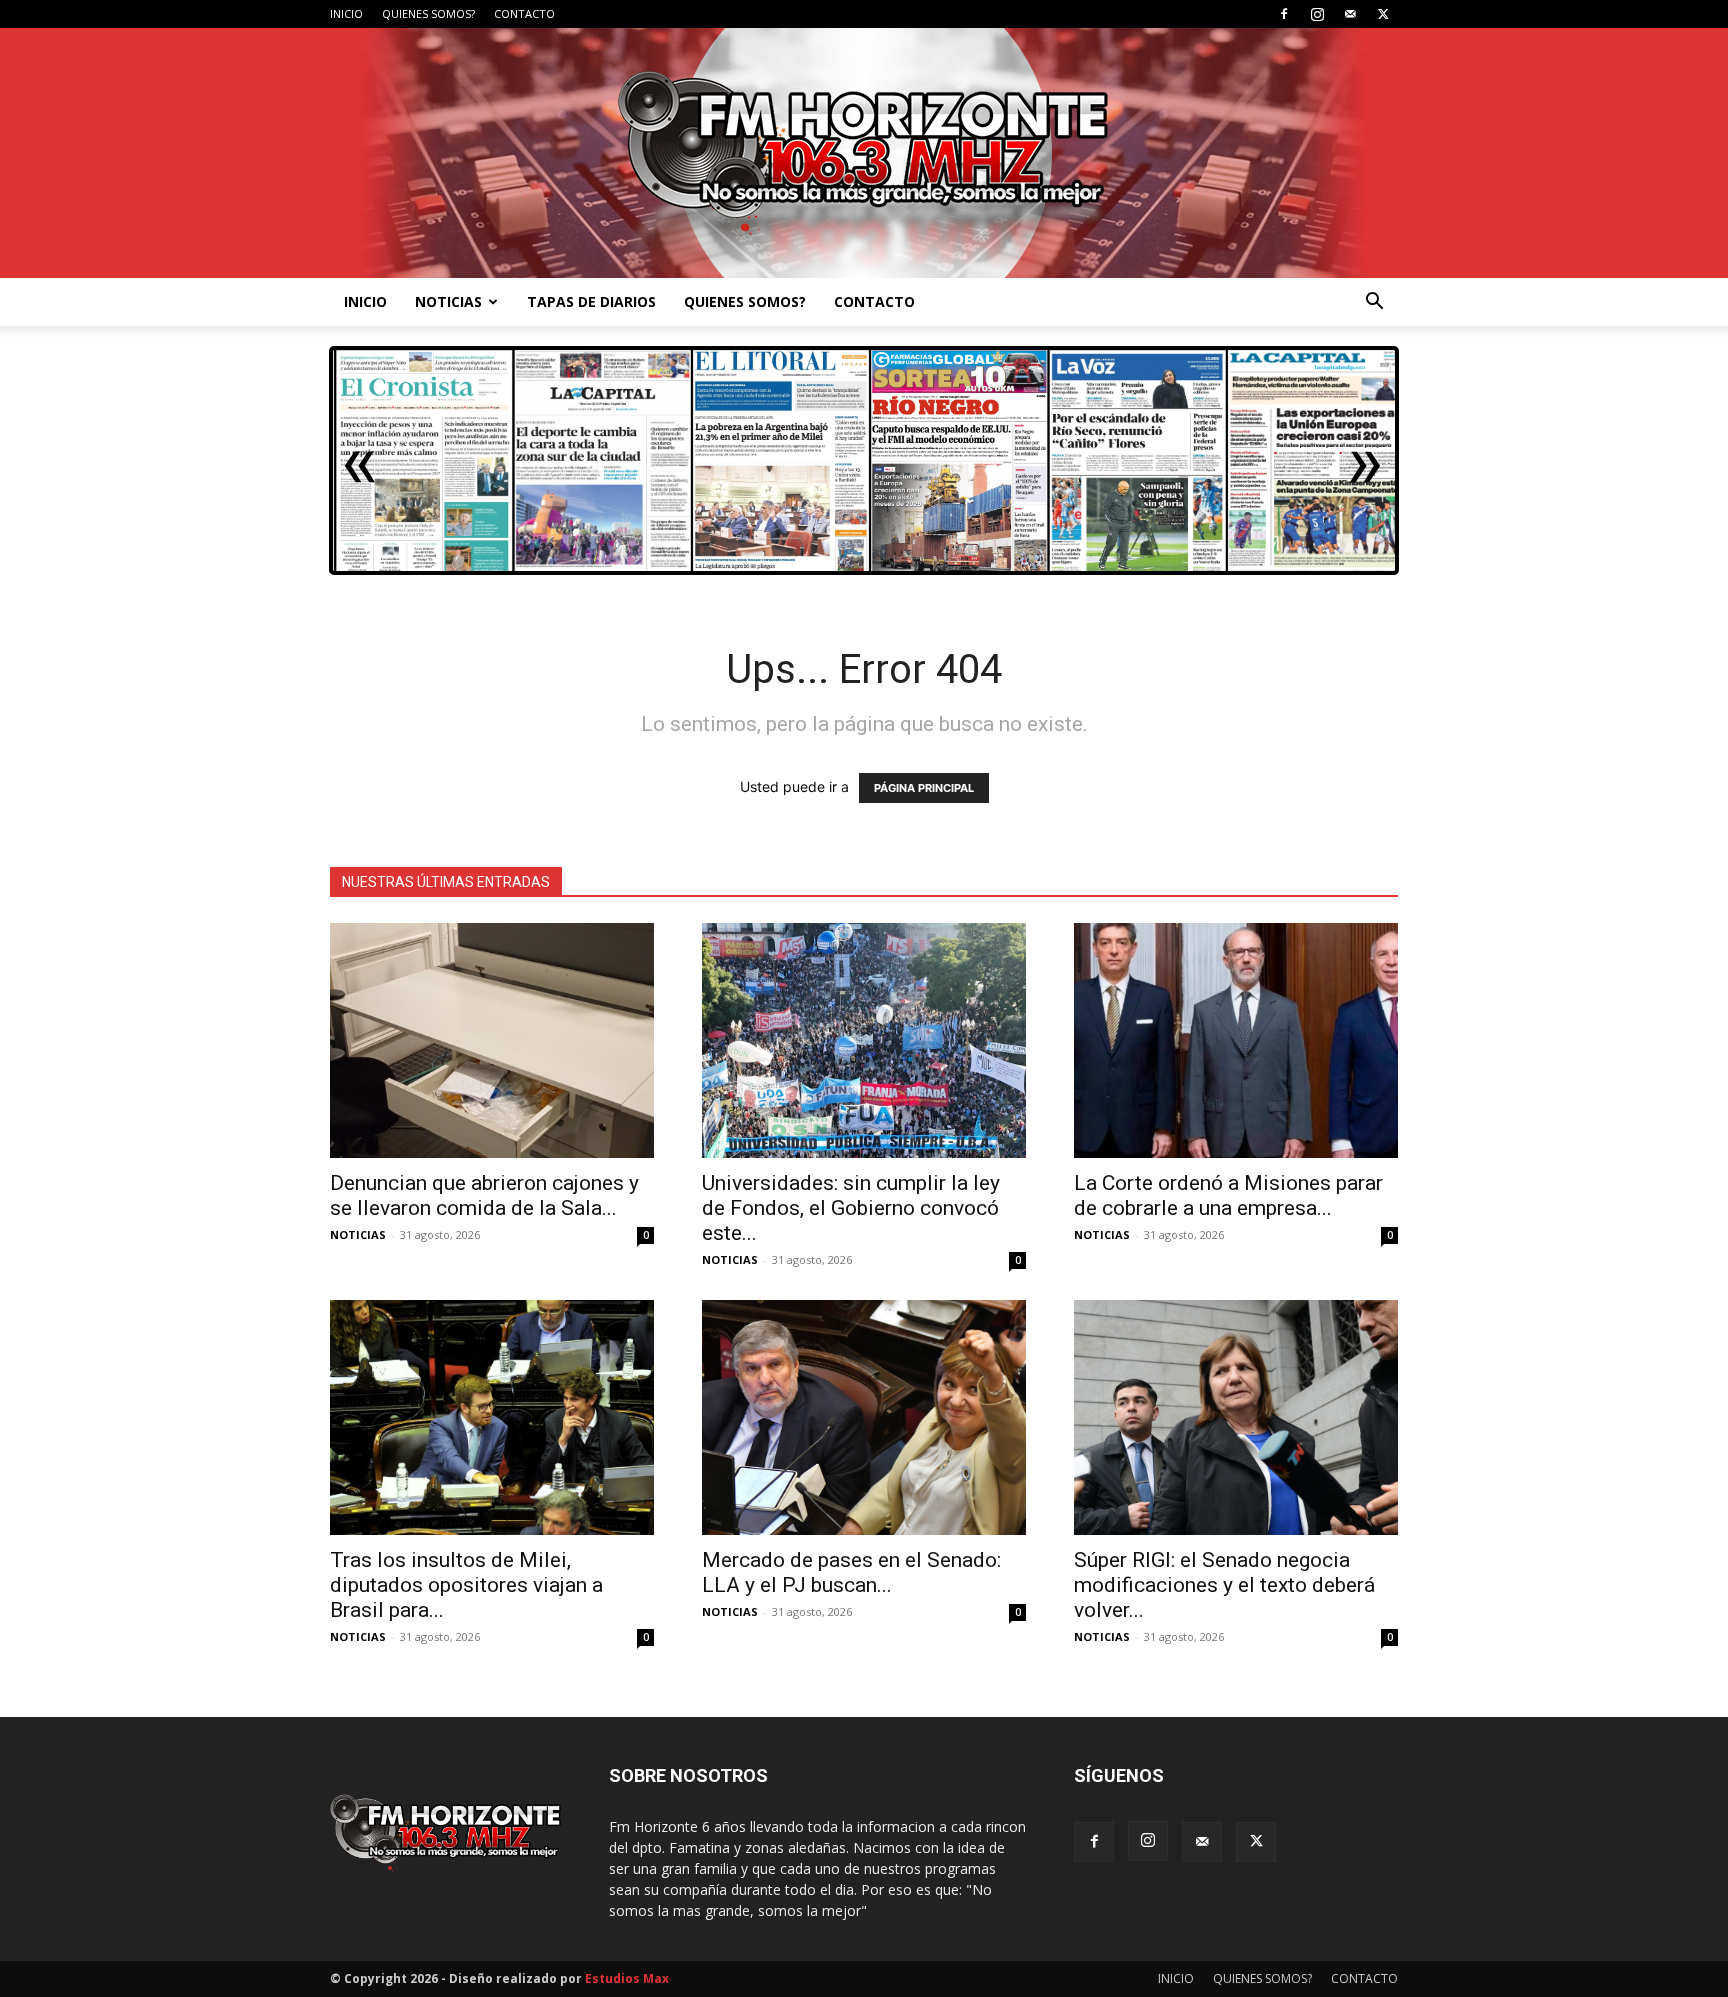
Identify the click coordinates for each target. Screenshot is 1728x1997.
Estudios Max (627, 1978)
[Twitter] (1383, 14)
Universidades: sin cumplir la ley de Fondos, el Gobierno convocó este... (851, 1208)
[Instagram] (1317, 14)
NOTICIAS (448, 301)
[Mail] (1350, 14)
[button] (1374, 303)
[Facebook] (1284, 14)
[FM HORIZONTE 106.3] (864, 153)
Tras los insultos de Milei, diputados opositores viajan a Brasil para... (466, 1585)
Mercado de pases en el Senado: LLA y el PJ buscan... (851, 1572)
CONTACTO (524, 13)
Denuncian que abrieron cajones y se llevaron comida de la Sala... (484, 1195)
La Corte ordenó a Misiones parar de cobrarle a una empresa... (1228, 1195)
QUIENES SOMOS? (428, 13)
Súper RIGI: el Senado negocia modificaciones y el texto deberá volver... (1224, 1585)
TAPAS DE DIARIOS (591, 301)
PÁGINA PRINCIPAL (924, 788)
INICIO (346, 13)
